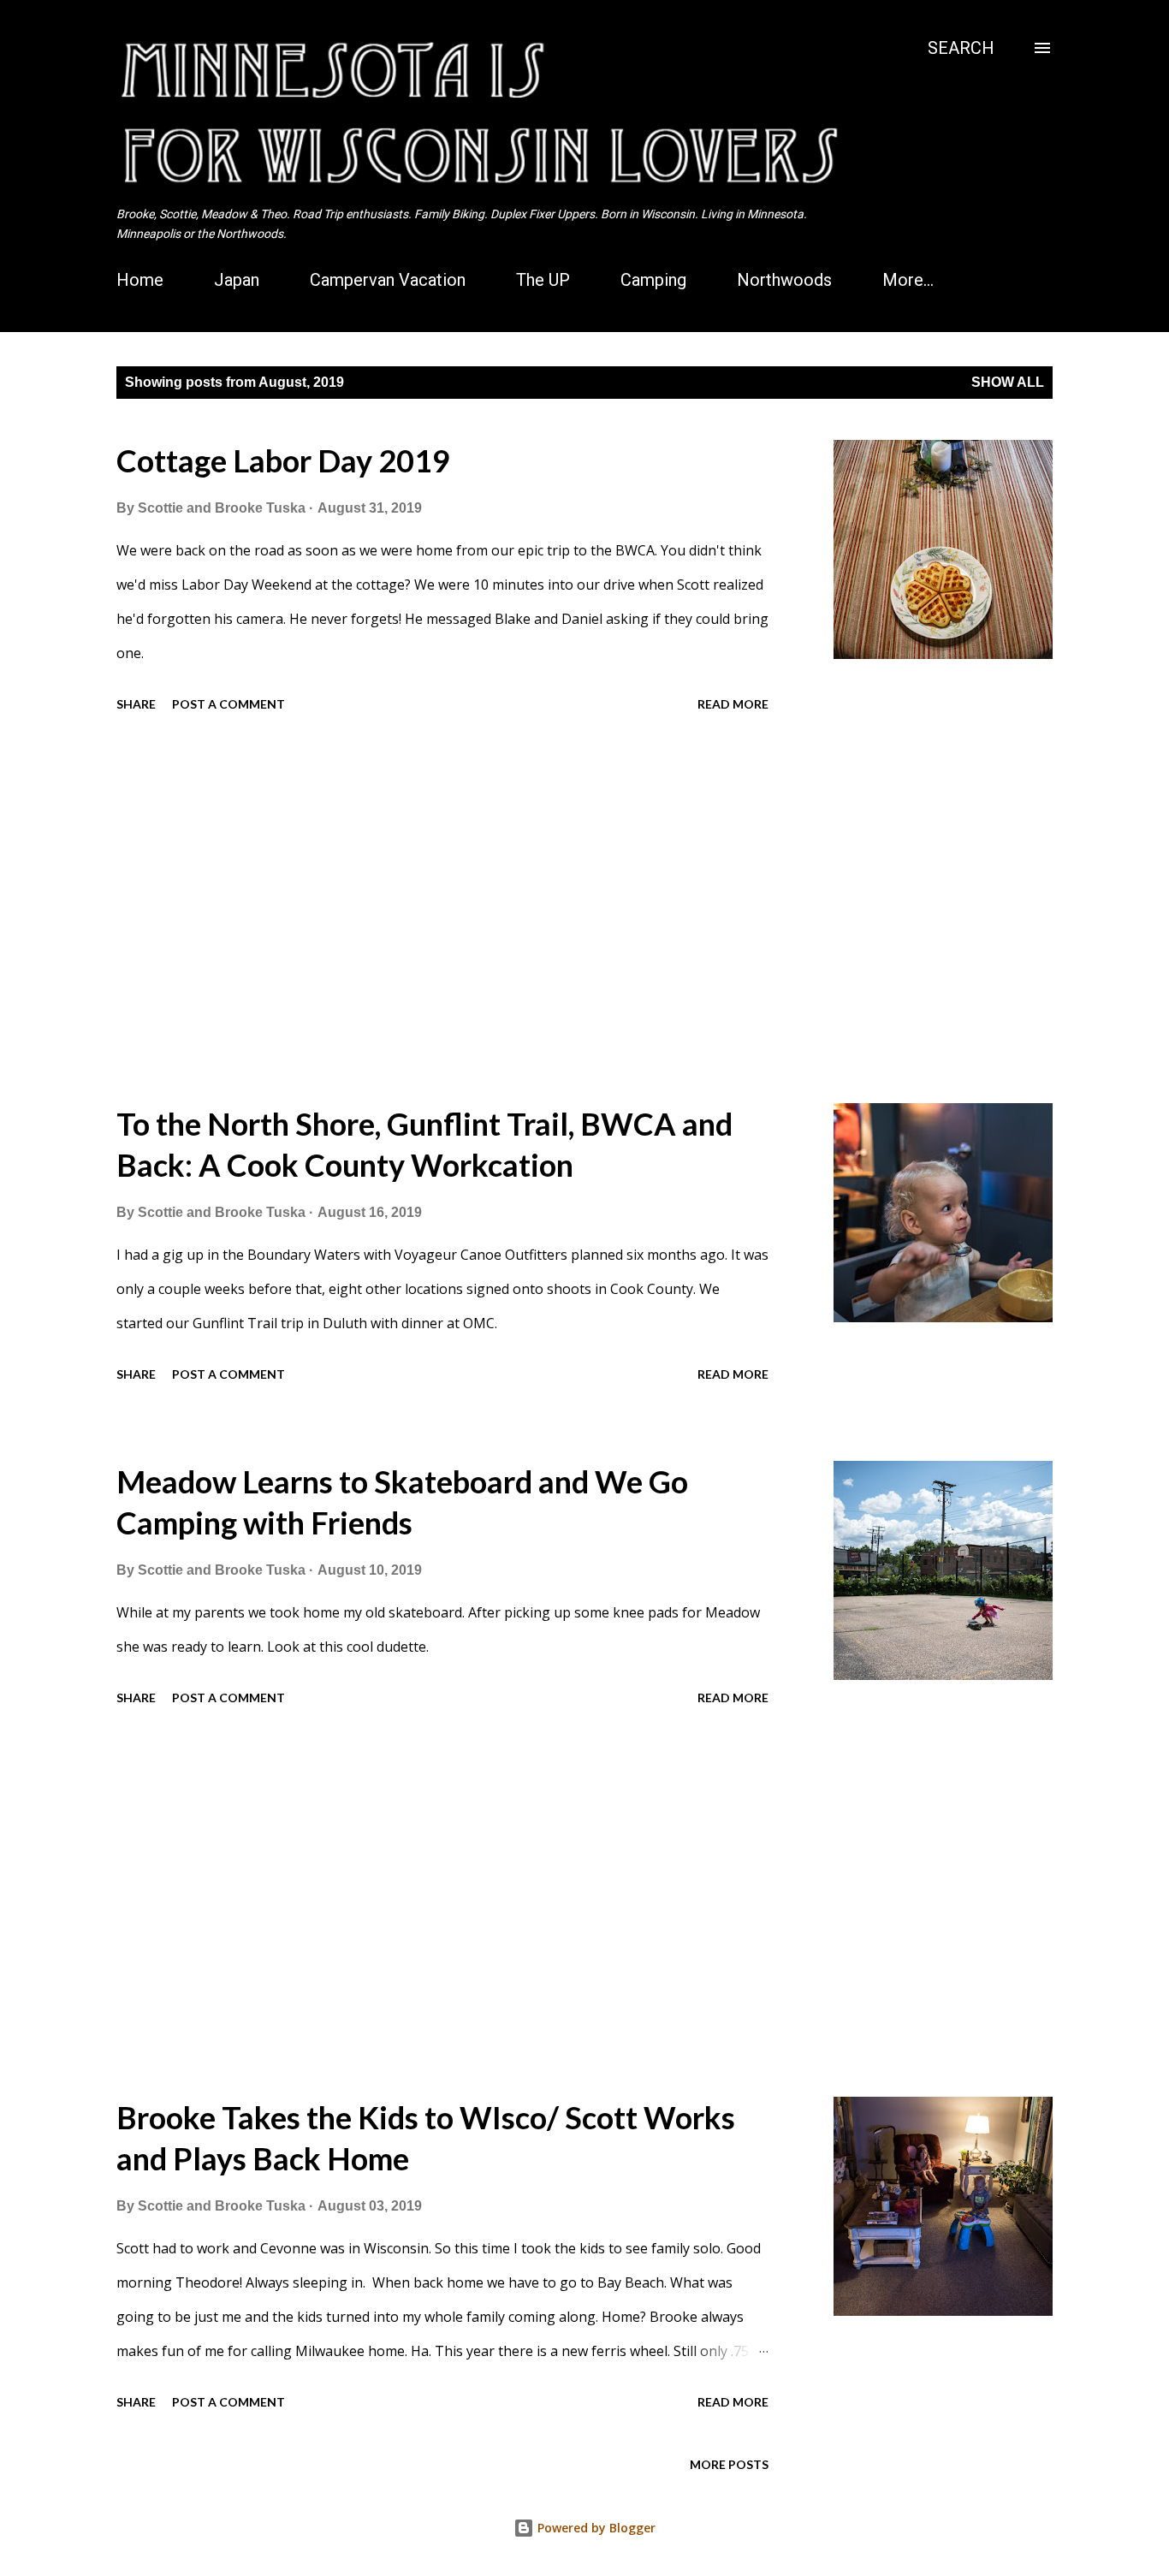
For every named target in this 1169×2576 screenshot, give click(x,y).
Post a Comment (228, 704)
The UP (543, 280)
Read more (733, 704)
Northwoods (784, 280)
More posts (729, 2464)
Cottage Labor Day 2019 (283, 460)
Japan (237, 280)
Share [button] (136, 704)
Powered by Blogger (595, 2528)
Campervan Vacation (388, 280)
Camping (653, 280)
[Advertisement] (474, 911)
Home (140, 280)
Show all (1008, 382)
